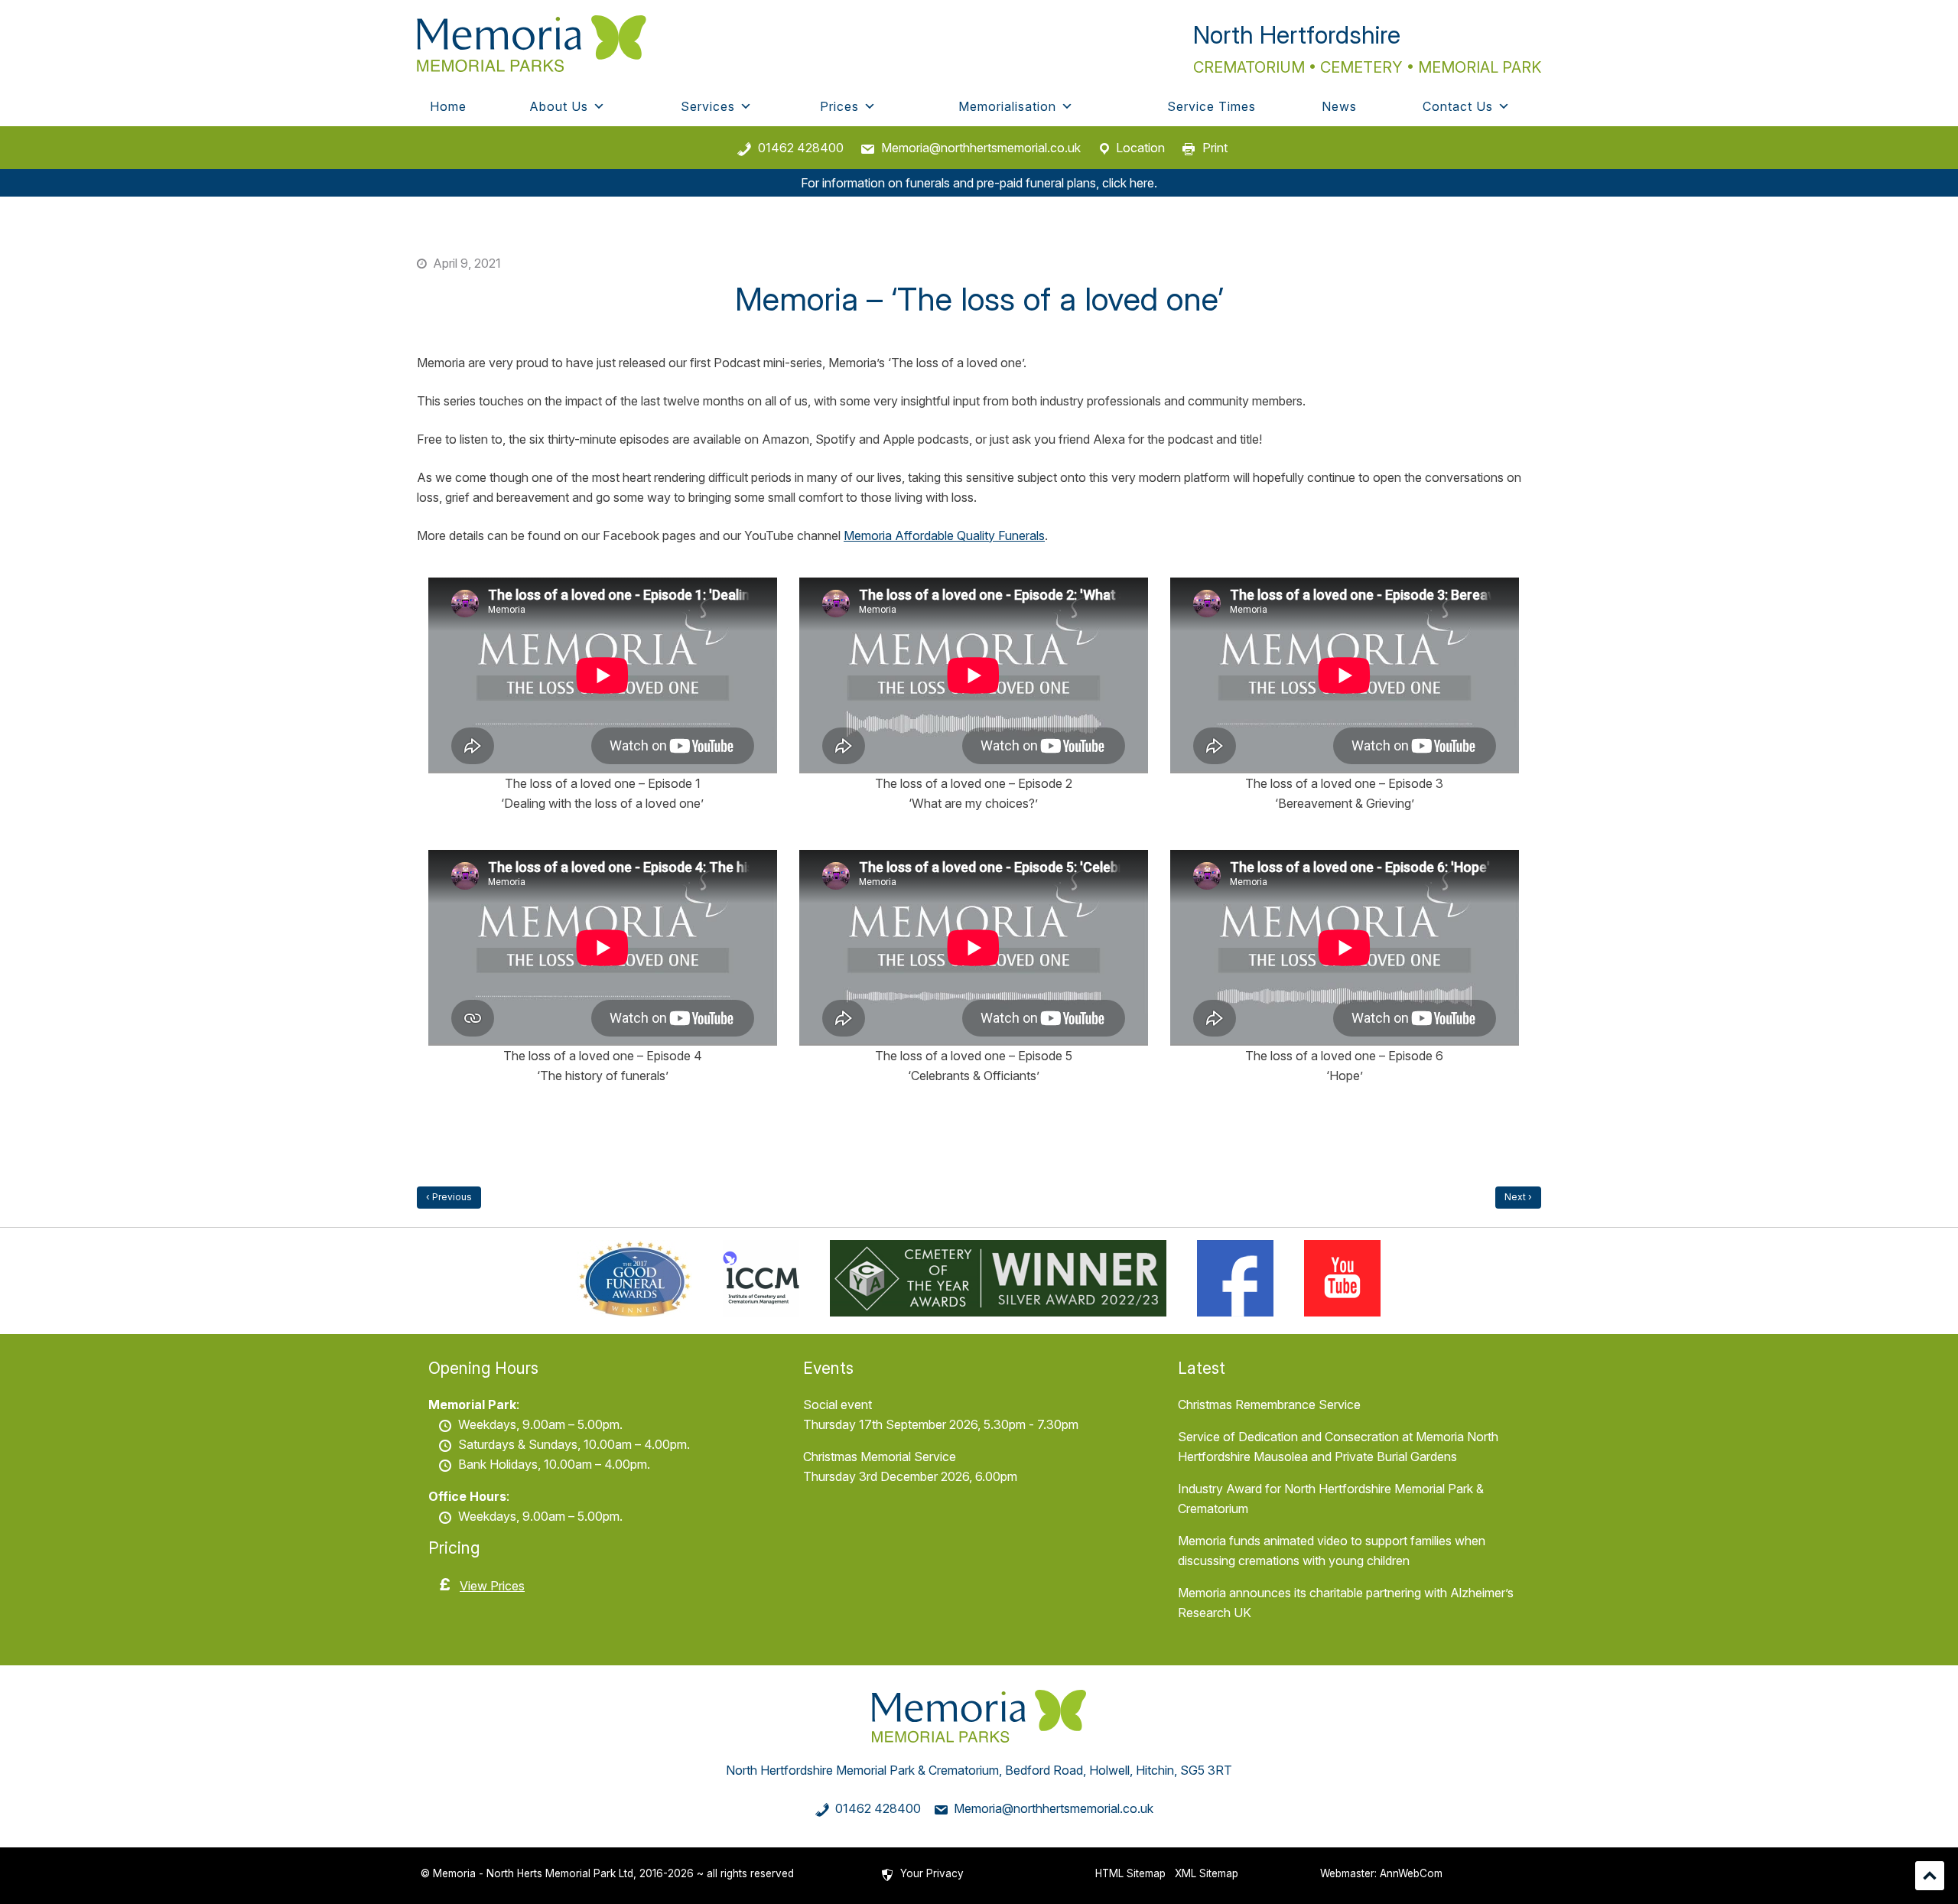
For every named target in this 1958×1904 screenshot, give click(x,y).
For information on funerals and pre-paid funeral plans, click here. (979, 183)
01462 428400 (801, 148)
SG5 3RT (1206, 1770)
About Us (559, 106)
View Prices (492, 1586)
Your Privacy (932, 1873)
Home (448, 106)
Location (1140, 148)
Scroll (1930, 1876)
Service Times (1212, 106)
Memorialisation (1007, 106)
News (1339, 106)
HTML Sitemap (1130, 1873)
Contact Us (1458, 106)
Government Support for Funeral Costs (449, 1198)
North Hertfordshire (1297, 35)
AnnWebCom (1411, 1873)
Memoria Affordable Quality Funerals (944, 535)
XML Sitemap (1207, 1873)
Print (1215, 148)
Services (708, 106)
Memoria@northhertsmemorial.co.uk (981, 148)
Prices (839, 106)
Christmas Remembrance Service (1269, 1404)
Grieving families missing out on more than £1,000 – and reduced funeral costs (1518, 1198)
